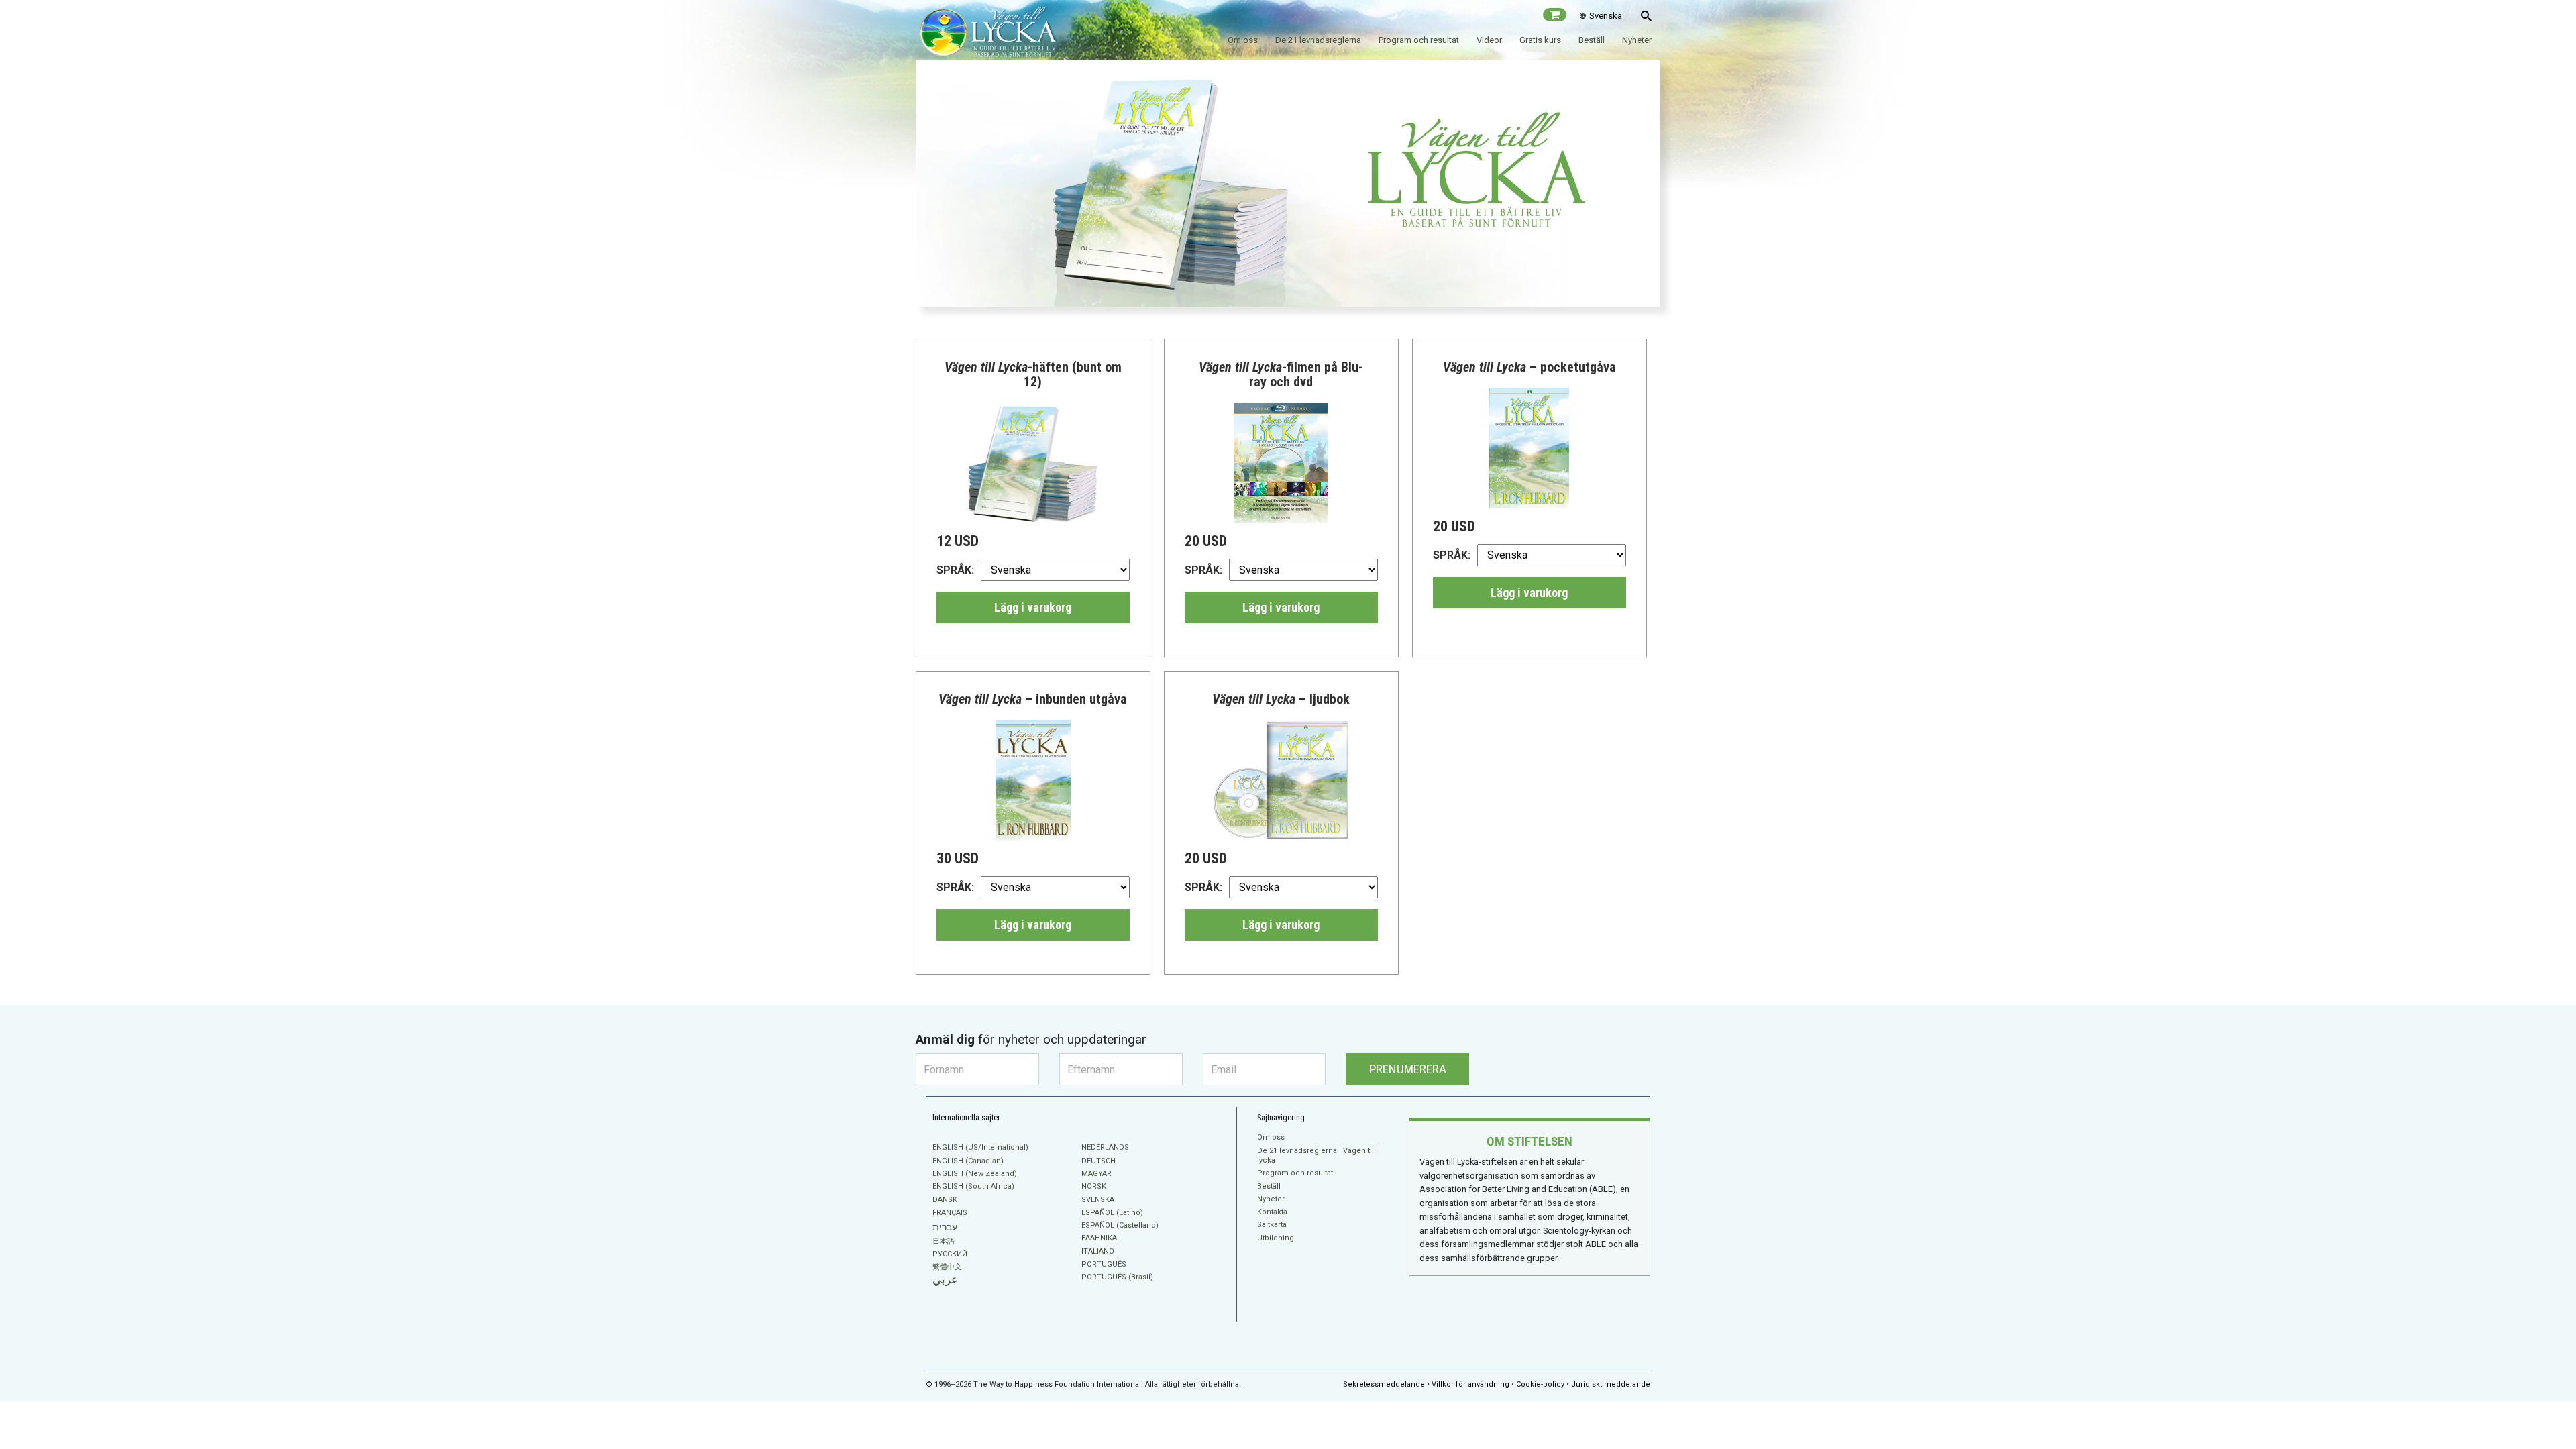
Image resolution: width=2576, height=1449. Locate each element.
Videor (1489, 40)
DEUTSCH (1098, 1161)
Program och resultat (1419, 40)
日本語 (944, 1241)
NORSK (1094, 1186)
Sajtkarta (1272, 1225)
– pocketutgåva (1529, 367)
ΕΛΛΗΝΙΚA (1099, 1238)
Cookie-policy (1540, 1384)
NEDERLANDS (1105, 1147)
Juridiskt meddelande (1611, 1384)
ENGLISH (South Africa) (973, 1186)
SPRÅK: (955, 570)
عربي (945, 1280)
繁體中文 (947, 1267)
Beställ (1592, 40)
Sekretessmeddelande (1384, 1384)
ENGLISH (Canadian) (968, 1161)
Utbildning (1276, 1238)
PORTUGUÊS (1104, 1264)
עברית (945, 1227)
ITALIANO (1098, 1251)
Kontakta (1272, 1212)
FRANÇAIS (950, 1213)
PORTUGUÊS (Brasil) (1117, 1277)
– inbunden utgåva (1033, 699)
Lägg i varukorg (1033, 607)
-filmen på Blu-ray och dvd (1281, 374)
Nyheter (1637, 40)
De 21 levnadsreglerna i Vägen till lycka (1317, 1156)
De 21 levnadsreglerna (1318, 40)
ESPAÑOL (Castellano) (1120, 1225)
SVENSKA (1098, 1200)
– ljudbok (1281, 699)
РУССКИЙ (950, 1254)
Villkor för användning (1470, 1384)
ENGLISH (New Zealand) (975, 1174)
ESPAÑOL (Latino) (1112, 1213)
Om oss (1243, 40)
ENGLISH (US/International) (980, 1147)
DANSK (945, 1200)
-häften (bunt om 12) (1033, 374)
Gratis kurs (1540, 40)
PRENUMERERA (1408, 1069)
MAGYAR (1096, 1174)
